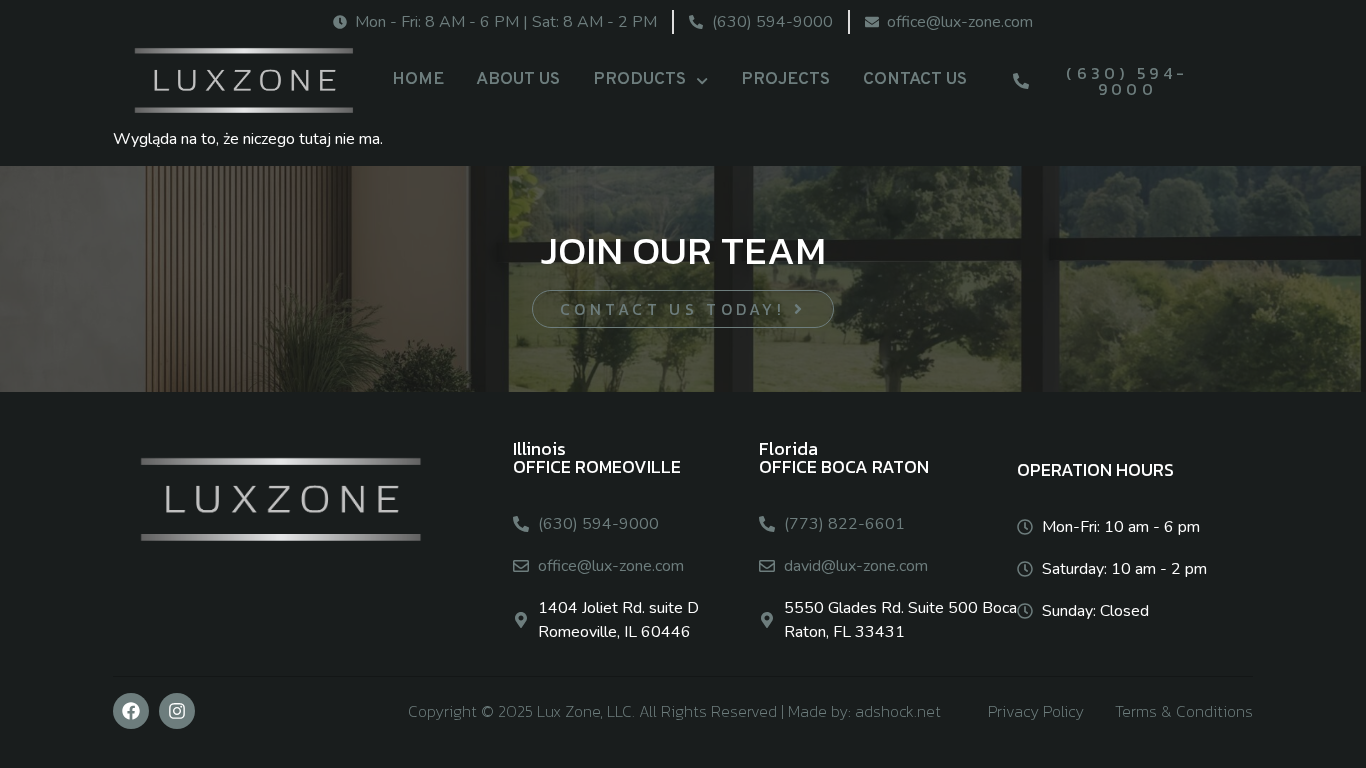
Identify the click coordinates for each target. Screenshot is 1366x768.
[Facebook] (131, 711)
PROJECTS (785, 79)
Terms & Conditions (1184, 711)
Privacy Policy (1036, 711)
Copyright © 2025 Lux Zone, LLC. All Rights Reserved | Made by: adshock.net (674, 711)
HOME (418, 79)
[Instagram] (177, 711)
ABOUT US (518, 79)
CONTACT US (915, 79)
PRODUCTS (639, 79)
